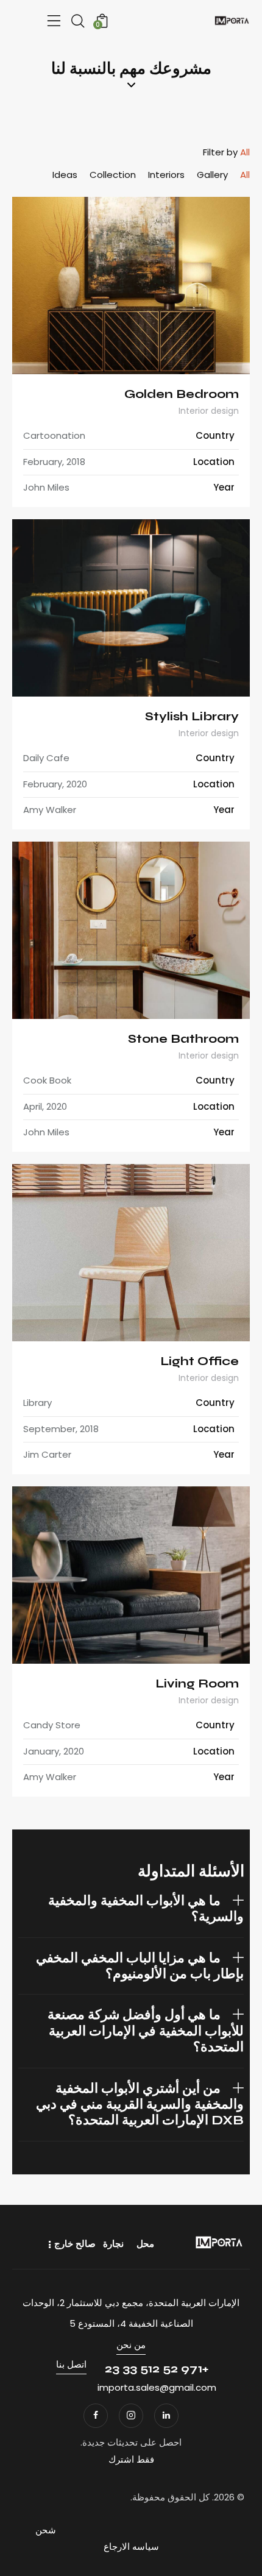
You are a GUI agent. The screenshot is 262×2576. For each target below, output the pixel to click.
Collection (113, 175)
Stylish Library (192, 716)
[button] (131, 1909)
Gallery (212, 175)
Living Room (197, 1684)
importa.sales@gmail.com (157, 2387)
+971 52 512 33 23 (157, 2368)
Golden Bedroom (182, 394)
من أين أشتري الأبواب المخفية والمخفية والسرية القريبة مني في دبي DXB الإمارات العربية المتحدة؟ (140, 2105)
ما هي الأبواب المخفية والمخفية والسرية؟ (146, 1909)
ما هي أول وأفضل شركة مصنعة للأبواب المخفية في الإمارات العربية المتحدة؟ (146, 2031)
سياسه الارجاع (131, 2546)
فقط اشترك (131, 2459)
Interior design (209, 411)
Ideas (65, 175)
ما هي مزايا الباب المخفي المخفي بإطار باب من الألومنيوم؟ (140, 1966)
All (245, 175)
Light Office (200, 1361)
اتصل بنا (71, 2364)
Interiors (166, 175)
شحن (46, 2530)
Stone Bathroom (183, 1039)
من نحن (131, 2345)
